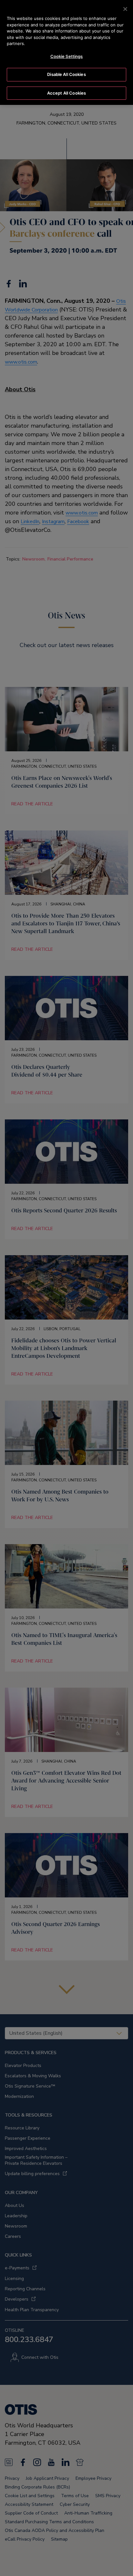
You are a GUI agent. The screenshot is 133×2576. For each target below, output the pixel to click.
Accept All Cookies (66, 93)
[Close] (125, 9)
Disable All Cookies (66, 74)
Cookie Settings (67, 56)
